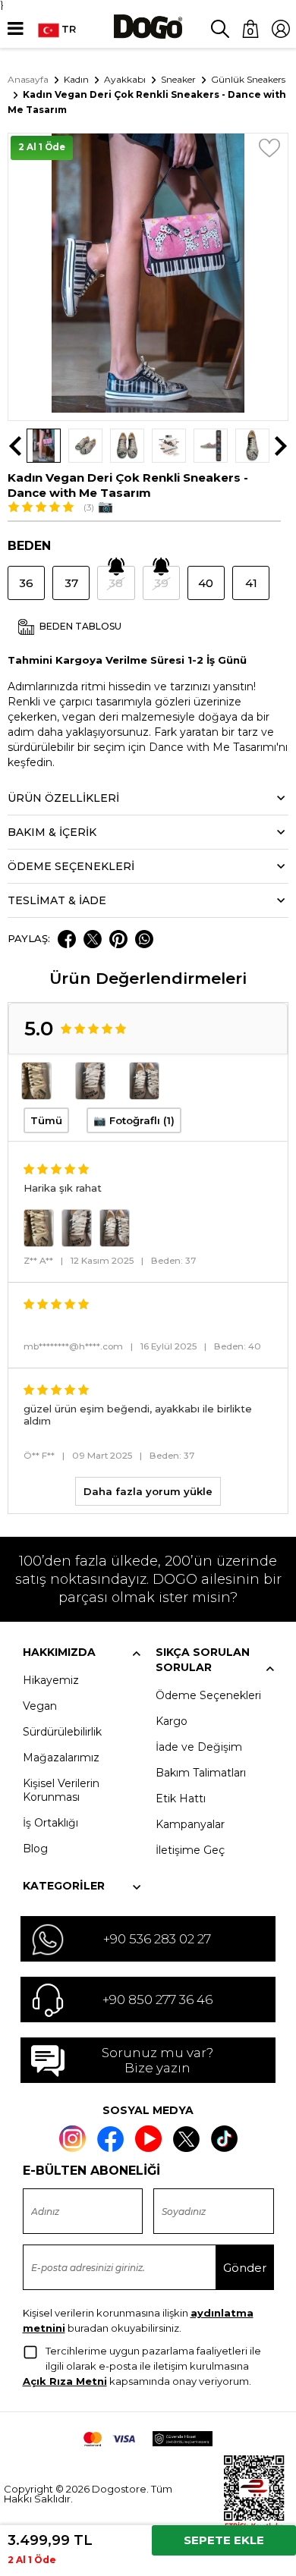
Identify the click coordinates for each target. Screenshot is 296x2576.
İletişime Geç (190, 1850)
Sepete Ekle (224, 2540)
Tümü (46, 1120)
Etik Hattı (181, 1798)
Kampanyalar (190, 1824)
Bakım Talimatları (201, 1773)
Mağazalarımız (61, 1758)
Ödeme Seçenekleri (208, 1695)
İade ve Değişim (199, 1747)
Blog (35, 1849)
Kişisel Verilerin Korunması (61, 1790)
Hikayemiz (51, 1680)
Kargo (172, 1721)
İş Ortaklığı (50, 1823)
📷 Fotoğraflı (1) (134, 1120)
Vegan (40, 1706)
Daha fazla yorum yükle (148, 1491)
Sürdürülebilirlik (62, 1732)
